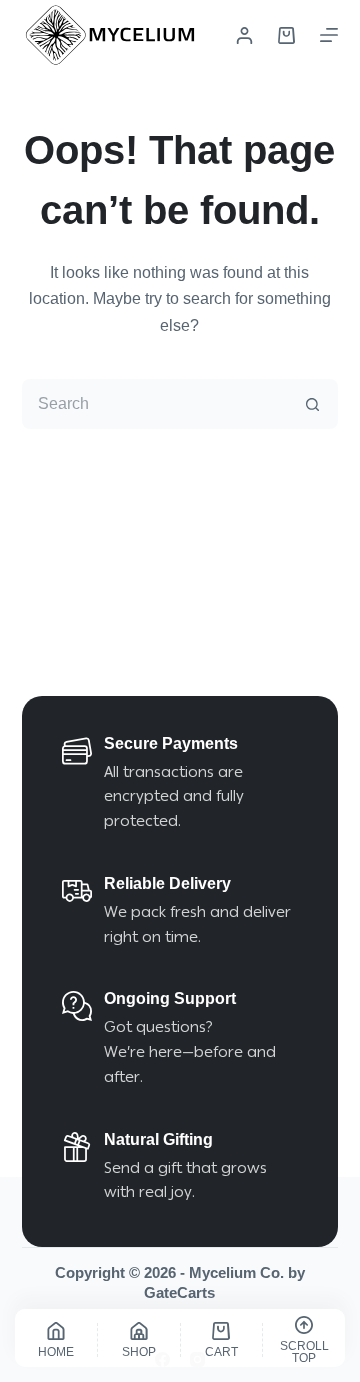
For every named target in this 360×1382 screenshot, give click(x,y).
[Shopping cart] (286, 35)
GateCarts (179, 1292)
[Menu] (329, 35)
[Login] (244, 35)
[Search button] (313, 404)
